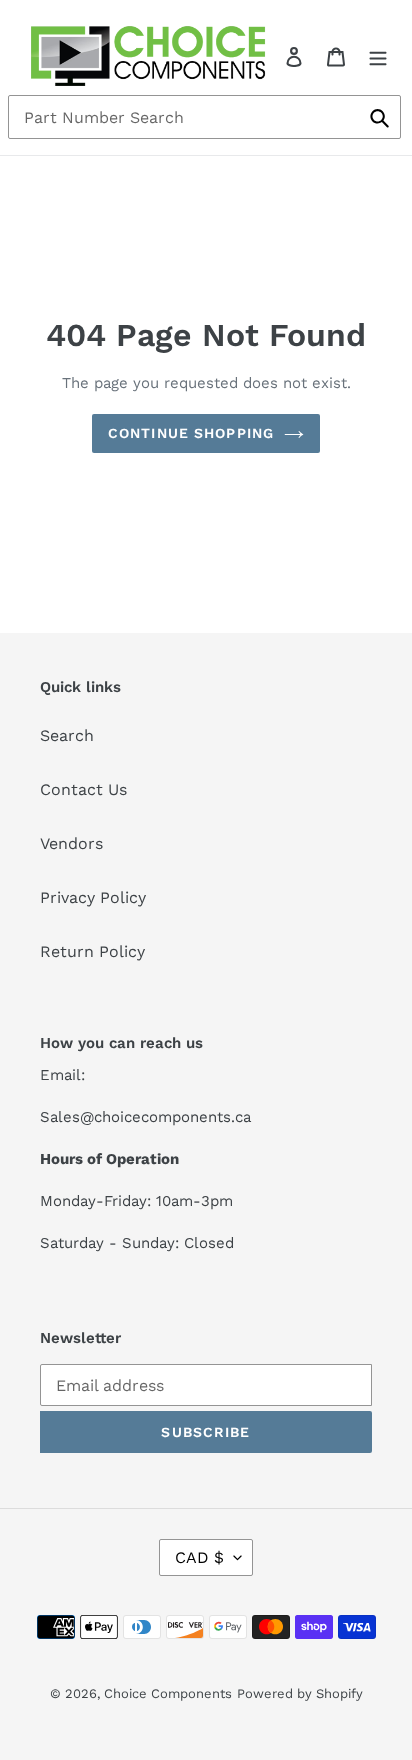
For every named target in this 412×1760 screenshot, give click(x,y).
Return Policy (92, 951)
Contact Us (83, 789)
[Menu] (378, 56)
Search (67, 735)
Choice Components (168, 1693)
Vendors (71, 843)
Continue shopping (191, 433)
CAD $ (199, 1557)
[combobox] (204, 117)
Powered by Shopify (300, 1693)
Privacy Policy (93, 897)
